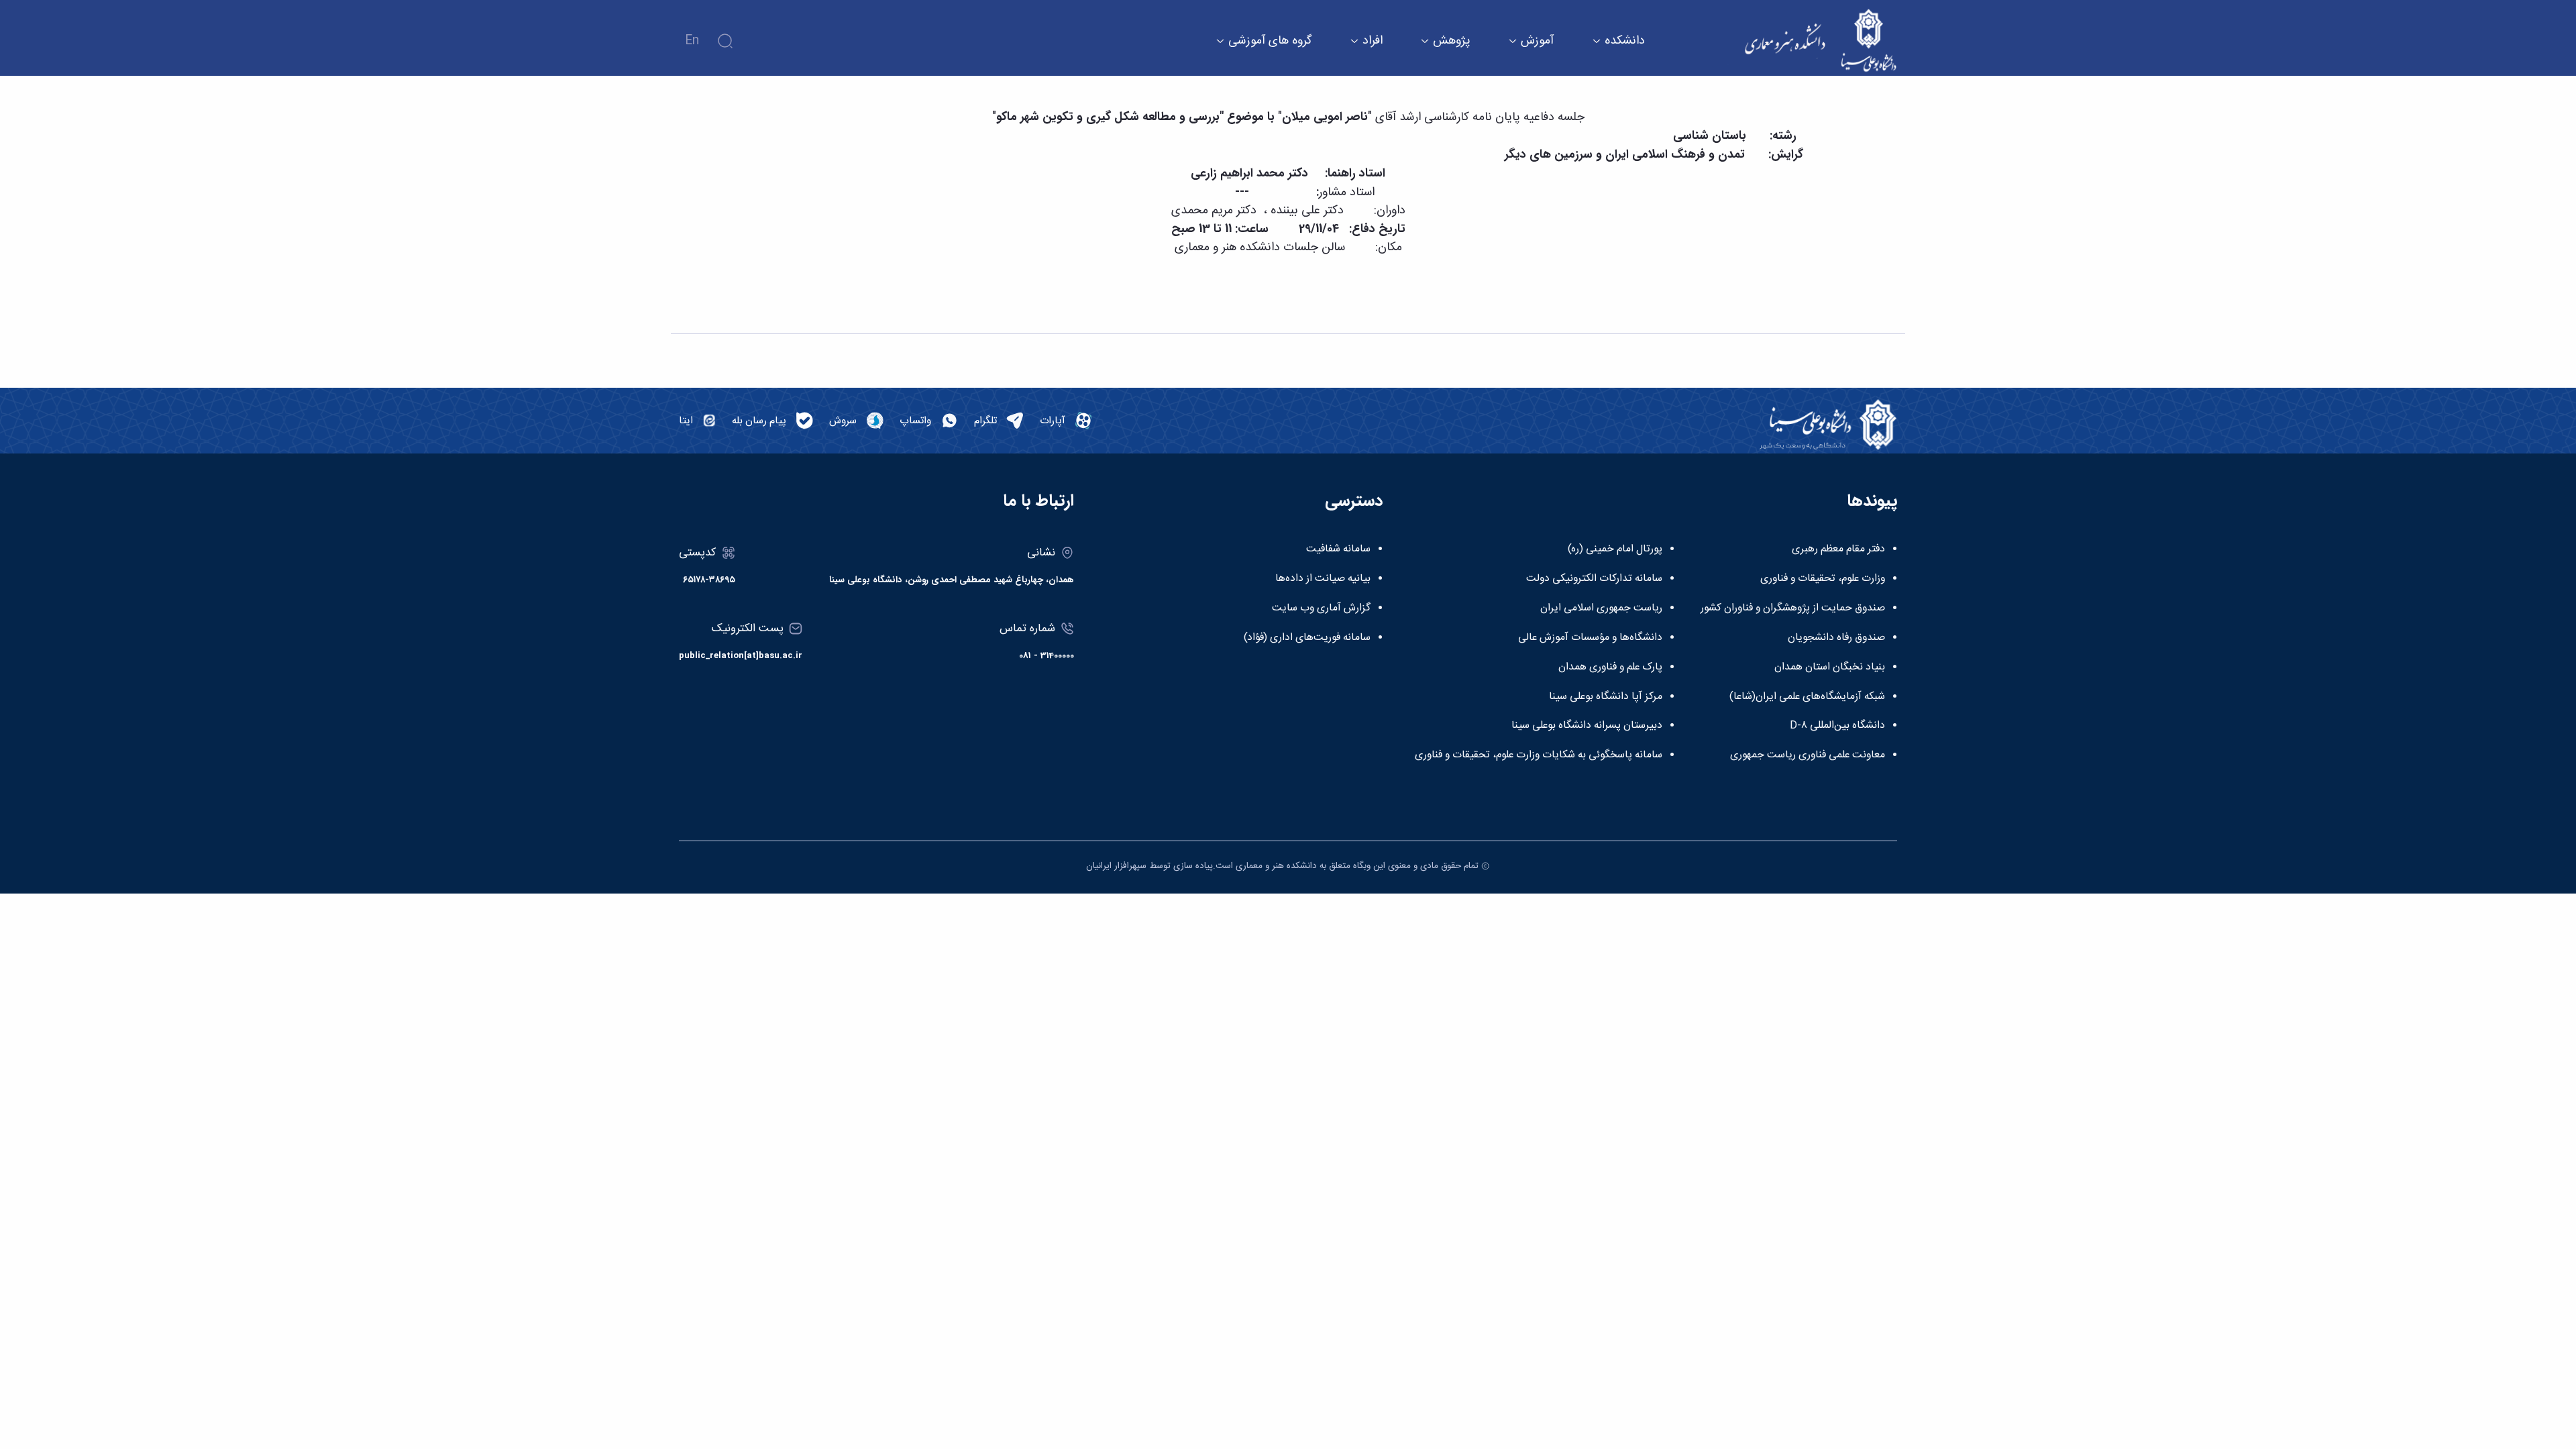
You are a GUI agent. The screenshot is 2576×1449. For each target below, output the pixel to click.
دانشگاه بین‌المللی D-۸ (1837, 726)
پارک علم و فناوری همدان (1610, 667)
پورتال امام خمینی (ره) (1615, 549)
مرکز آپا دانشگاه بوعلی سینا (1606, 697)
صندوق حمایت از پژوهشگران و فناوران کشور (1793, 608)
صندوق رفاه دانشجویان (1836, 638)
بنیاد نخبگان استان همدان (1830, 667)
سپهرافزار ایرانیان (1116, 866)
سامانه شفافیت (1338, 549)
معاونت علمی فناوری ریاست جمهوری (1808, 755)
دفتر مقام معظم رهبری (1838, 549)
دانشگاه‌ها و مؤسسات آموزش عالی (1590, 638)
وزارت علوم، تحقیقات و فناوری (1823, 579)
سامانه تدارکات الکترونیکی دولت (1594, 579)
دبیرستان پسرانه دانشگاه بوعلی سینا (1587, 726)
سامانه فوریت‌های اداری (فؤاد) (1307, 638)
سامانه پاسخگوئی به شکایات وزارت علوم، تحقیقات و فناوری (1539, 755)
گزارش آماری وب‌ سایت (1321, 608)
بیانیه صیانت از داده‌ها (1323, 579)
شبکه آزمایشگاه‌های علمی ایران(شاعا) (1807, 697)
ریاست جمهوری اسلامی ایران (1601, 608)
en (692, 41)
